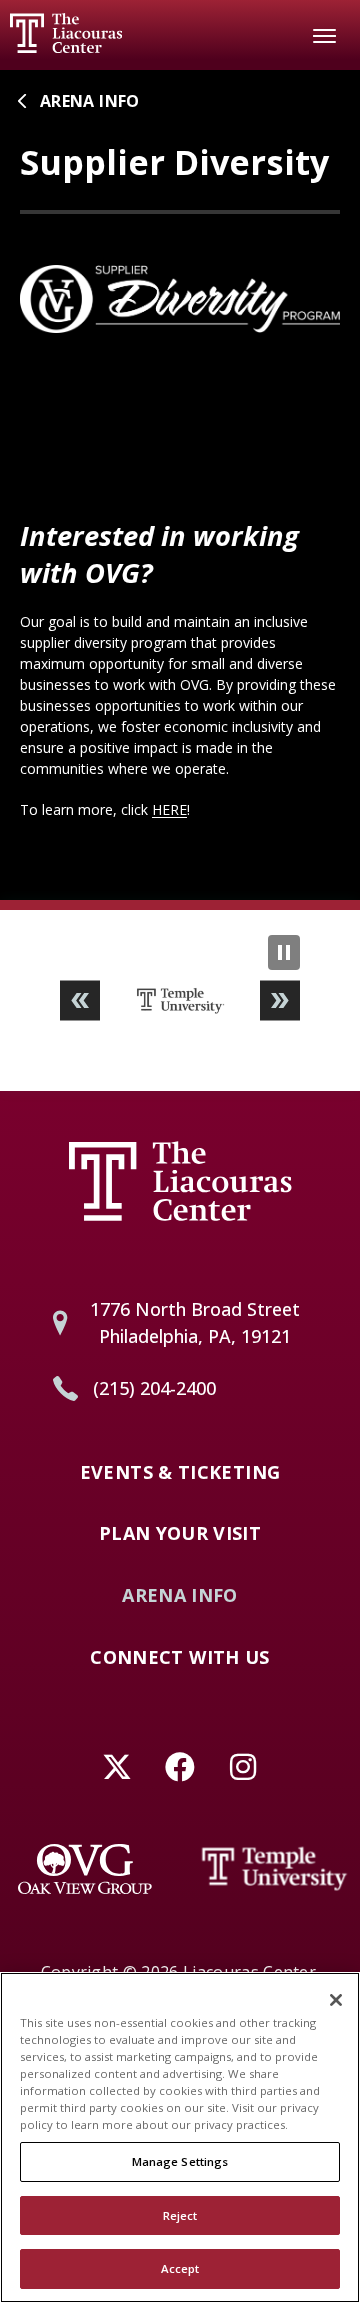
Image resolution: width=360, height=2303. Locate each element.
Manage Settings (180, 2161)
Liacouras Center (66, 33)
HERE (169, 809)
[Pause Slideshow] (284, 952)
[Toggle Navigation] (325, 35)
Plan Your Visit (180, 1534)
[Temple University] (275, 1869)
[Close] (336, 2000)
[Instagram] (243, 1766)
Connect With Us (179, 1658)
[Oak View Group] (85, 1869)
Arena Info (90, 101)
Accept (180, 2268)
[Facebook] (180, 1766)
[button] (80, 1000)
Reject (180, 2215)
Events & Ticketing (180, 1473)
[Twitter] (117, 1766)
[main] (180, 485)
